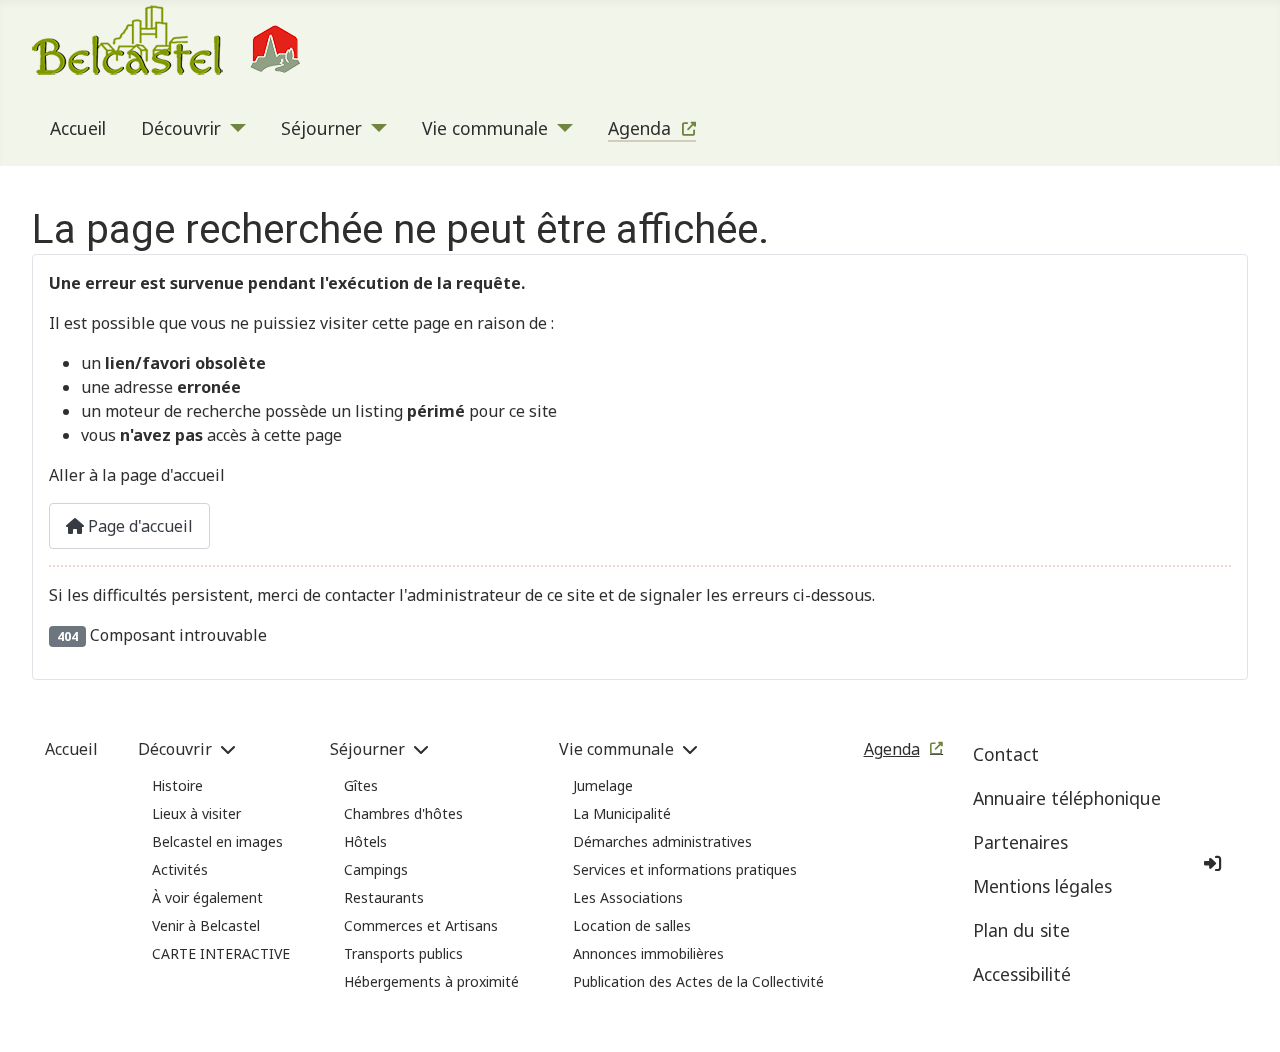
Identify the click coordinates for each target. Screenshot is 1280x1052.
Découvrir (181, 128)
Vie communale (485, 128)
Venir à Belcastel (206, 925)
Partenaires (1020, 842)
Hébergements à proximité (431, 981)
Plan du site (1021, 930)
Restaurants (384, 897)
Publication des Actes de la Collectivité (698, 981)
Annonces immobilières (648, 953)
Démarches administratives (662, 841)
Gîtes (361, 785)
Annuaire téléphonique (1067, 798)
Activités (180, 869)
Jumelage (603, 785)
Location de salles (632, 925)
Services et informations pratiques (685, 869)
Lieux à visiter (196, 813)
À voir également (207, 897)
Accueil (78, 128)
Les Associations (628, 897)
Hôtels (365, 841)
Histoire (177, 785)
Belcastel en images (217, 841)
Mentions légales (1042, 886)
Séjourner (321, 128)
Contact (1006, 754)
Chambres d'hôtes (403, 813)
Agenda (639, 128)
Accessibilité (1022, 974)
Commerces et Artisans (421, 925)
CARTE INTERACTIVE (221, 953)
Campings (376, 869)
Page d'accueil (138, 526)
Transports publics (403, 953)
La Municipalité (622, 813)
